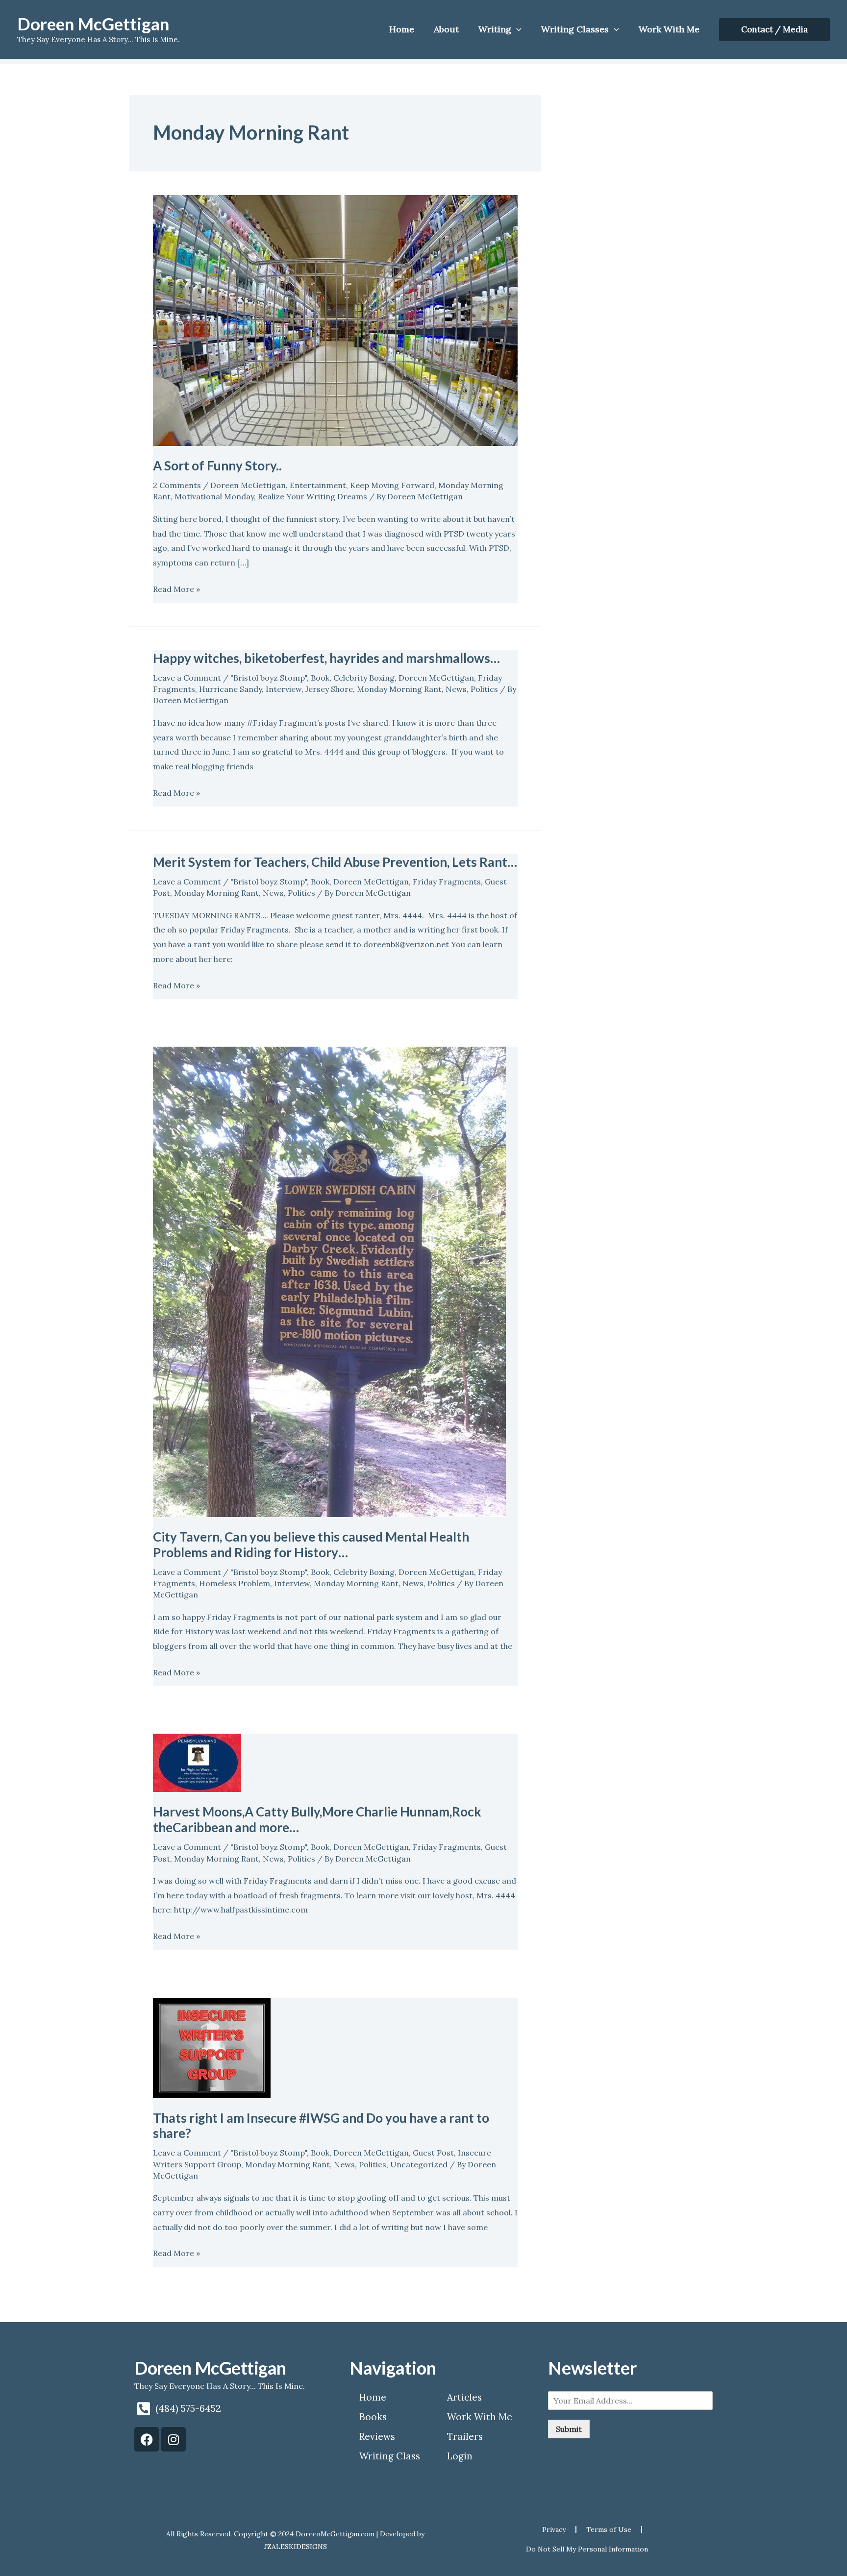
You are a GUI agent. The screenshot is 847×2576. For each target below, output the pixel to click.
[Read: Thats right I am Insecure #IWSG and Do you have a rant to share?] (212, 2047)
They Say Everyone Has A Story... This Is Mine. (220, 2386)
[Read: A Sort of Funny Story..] (335, 319)
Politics (484, 689)
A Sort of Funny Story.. (217, 466)
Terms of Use (609, 2529)
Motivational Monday (214, 496)
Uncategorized (419, 2164)
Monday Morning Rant (399, 689)
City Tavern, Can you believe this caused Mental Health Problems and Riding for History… (311, 1545)
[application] (516, 29)
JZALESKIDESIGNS (296, 2547)
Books (373, 2417)
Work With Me (480, 2417)
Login (460, 2456)
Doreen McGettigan (93, 24)
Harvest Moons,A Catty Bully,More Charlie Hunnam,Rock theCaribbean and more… (317, 1819)
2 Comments (177, 485)
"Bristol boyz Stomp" (269, 678)
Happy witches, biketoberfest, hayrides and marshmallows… (326, 658)
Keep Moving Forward (392, 485)
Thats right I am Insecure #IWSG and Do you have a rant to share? (321, 2126)
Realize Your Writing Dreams (312, 496)
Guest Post (433, 2153)
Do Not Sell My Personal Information (587, 2549)
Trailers (465, 2436)
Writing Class (390, 2456)
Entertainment (318, 485)
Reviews (377, 2436)
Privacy (554, 2529)
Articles (464, 2397)
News (456, 689)
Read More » (176, 588)
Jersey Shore (329, 689)
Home (373, 2397)
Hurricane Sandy (230, 689)
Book (320, 678)
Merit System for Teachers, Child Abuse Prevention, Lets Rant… (335, 862)
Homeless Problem (235, 1583)
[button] (774, 30)
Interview (284, 689)
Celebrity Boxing (364, 678)
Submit (569, 2429)
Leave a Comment (187, 678)
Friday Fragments (447, 882)
